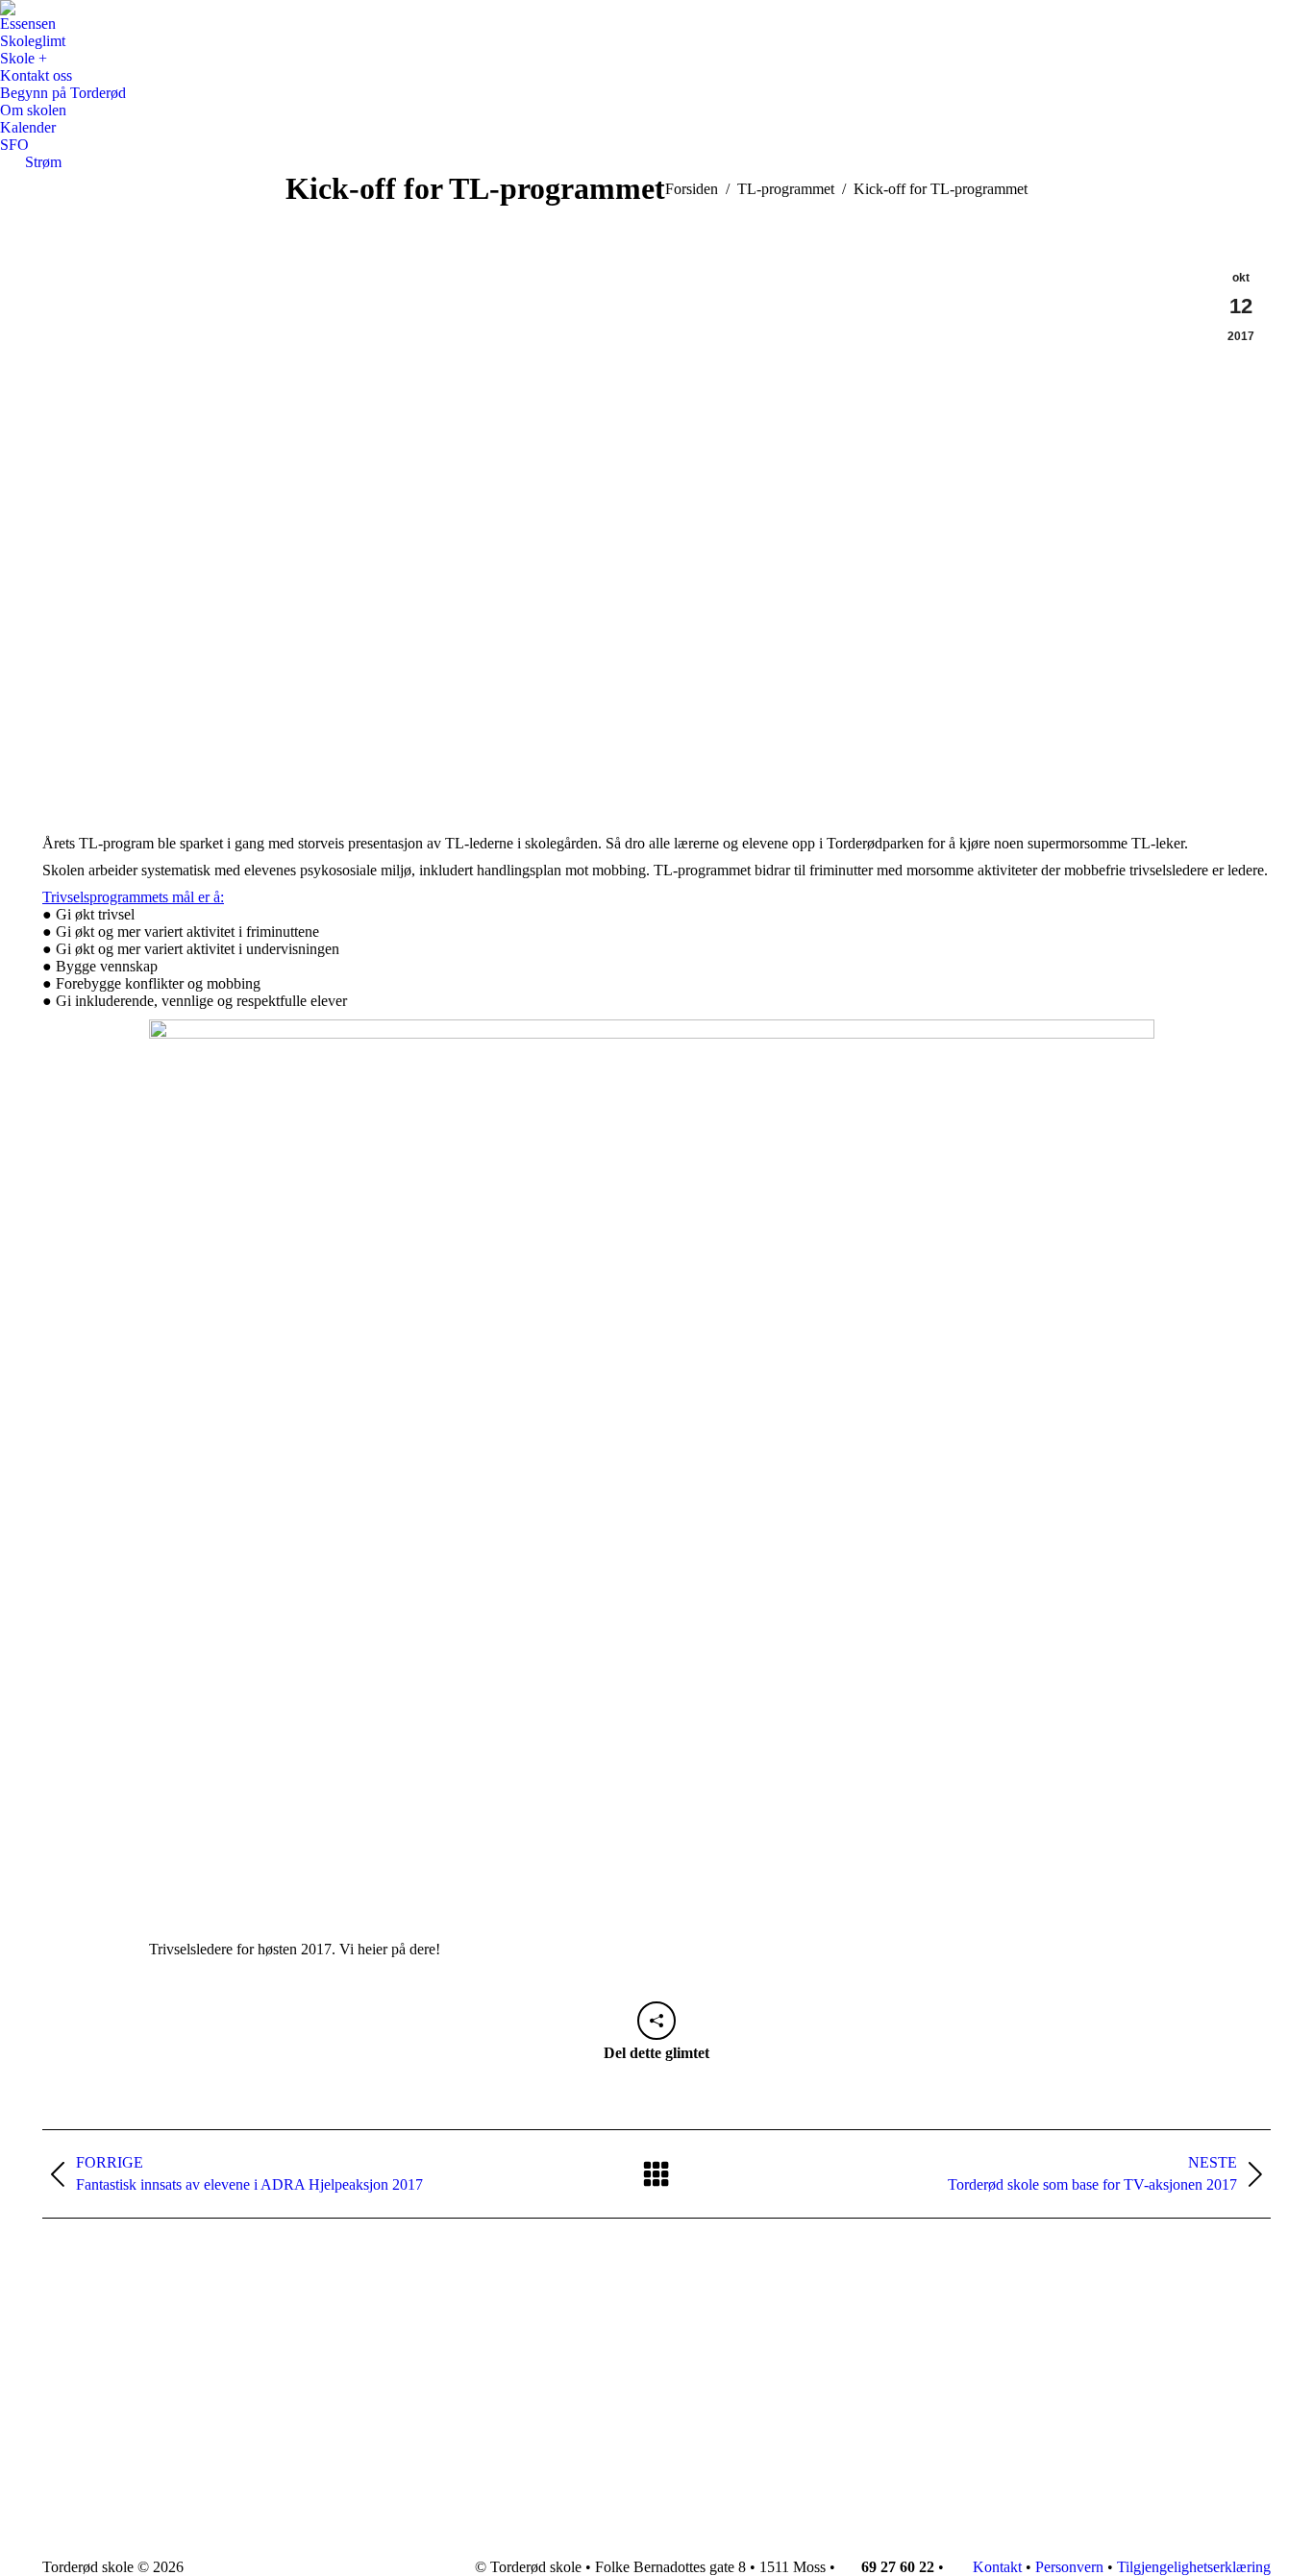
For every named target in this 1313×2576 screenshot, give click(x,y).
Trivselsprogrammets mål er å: (133, 897)
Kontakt (995, 2567)
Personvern (1069, 2567)
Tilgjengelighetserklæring (1194, 2567)
